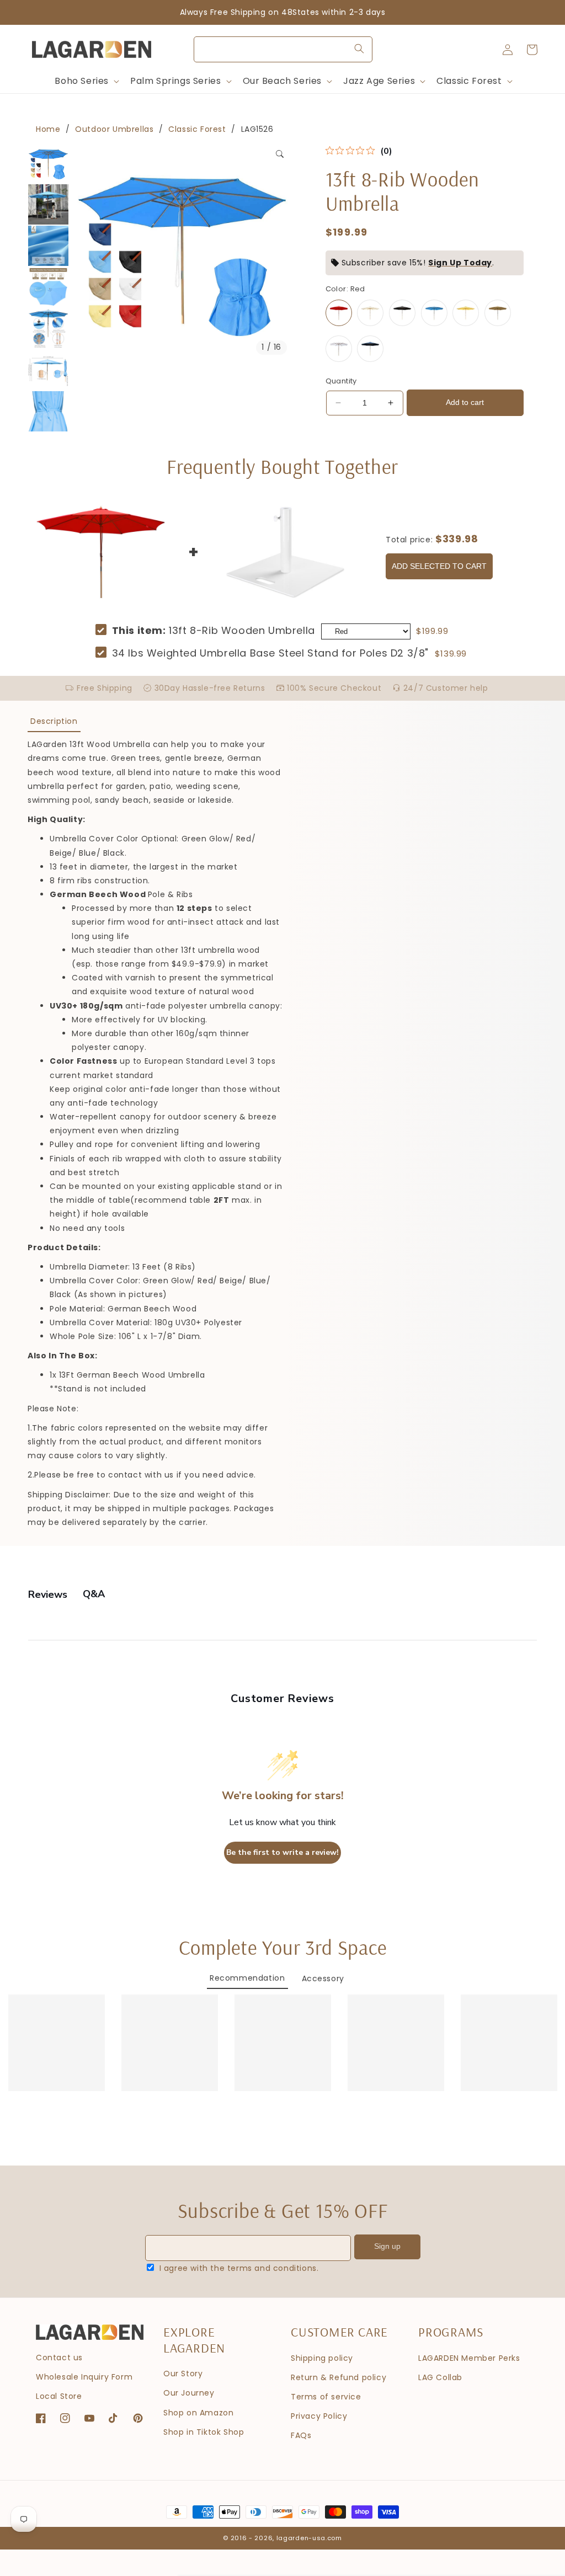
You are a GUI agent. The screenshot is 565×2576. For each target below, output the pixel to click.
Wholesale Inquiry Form (84, 2377)
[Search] (359, 49)
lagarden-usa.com (309, 2538)
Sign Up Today (460, 263)
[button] (86, 81)
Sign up (387, 2246)
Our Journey (189, 2393)
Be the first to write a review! (282, 1852)
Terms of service (326, 2397)
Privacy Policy (319, 2416)
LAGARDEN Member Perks (469, 2358)
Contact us (59, 2358)
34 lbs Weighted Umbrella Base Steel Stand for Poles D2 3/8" (270, 653)
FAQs (301, 2435)
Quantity (341, 381)
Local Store (59, 2396)
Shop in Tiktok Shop (204, 2432)
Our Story (183, 2374)
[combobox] (283, 49)
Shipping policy (322, 2358)
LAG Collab (440, 2377)
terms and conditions (272, 2268)
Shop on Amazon (198, 2413)
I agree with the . (239, 2268)
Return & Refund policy (339, 2377)
